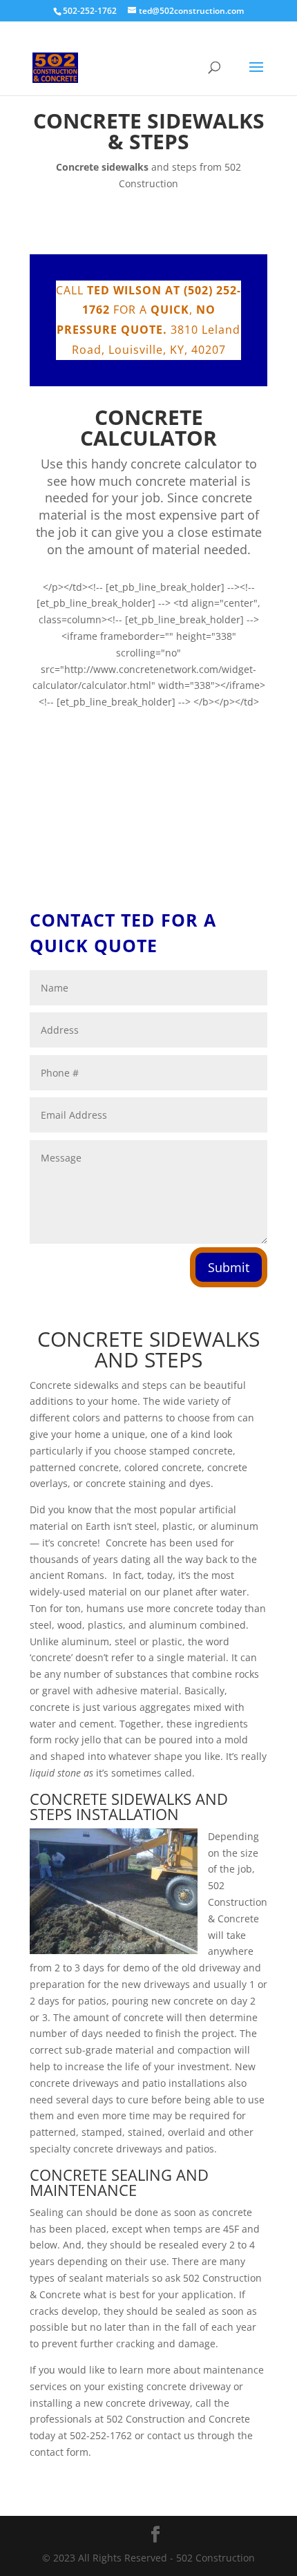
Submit (229, 1267)
